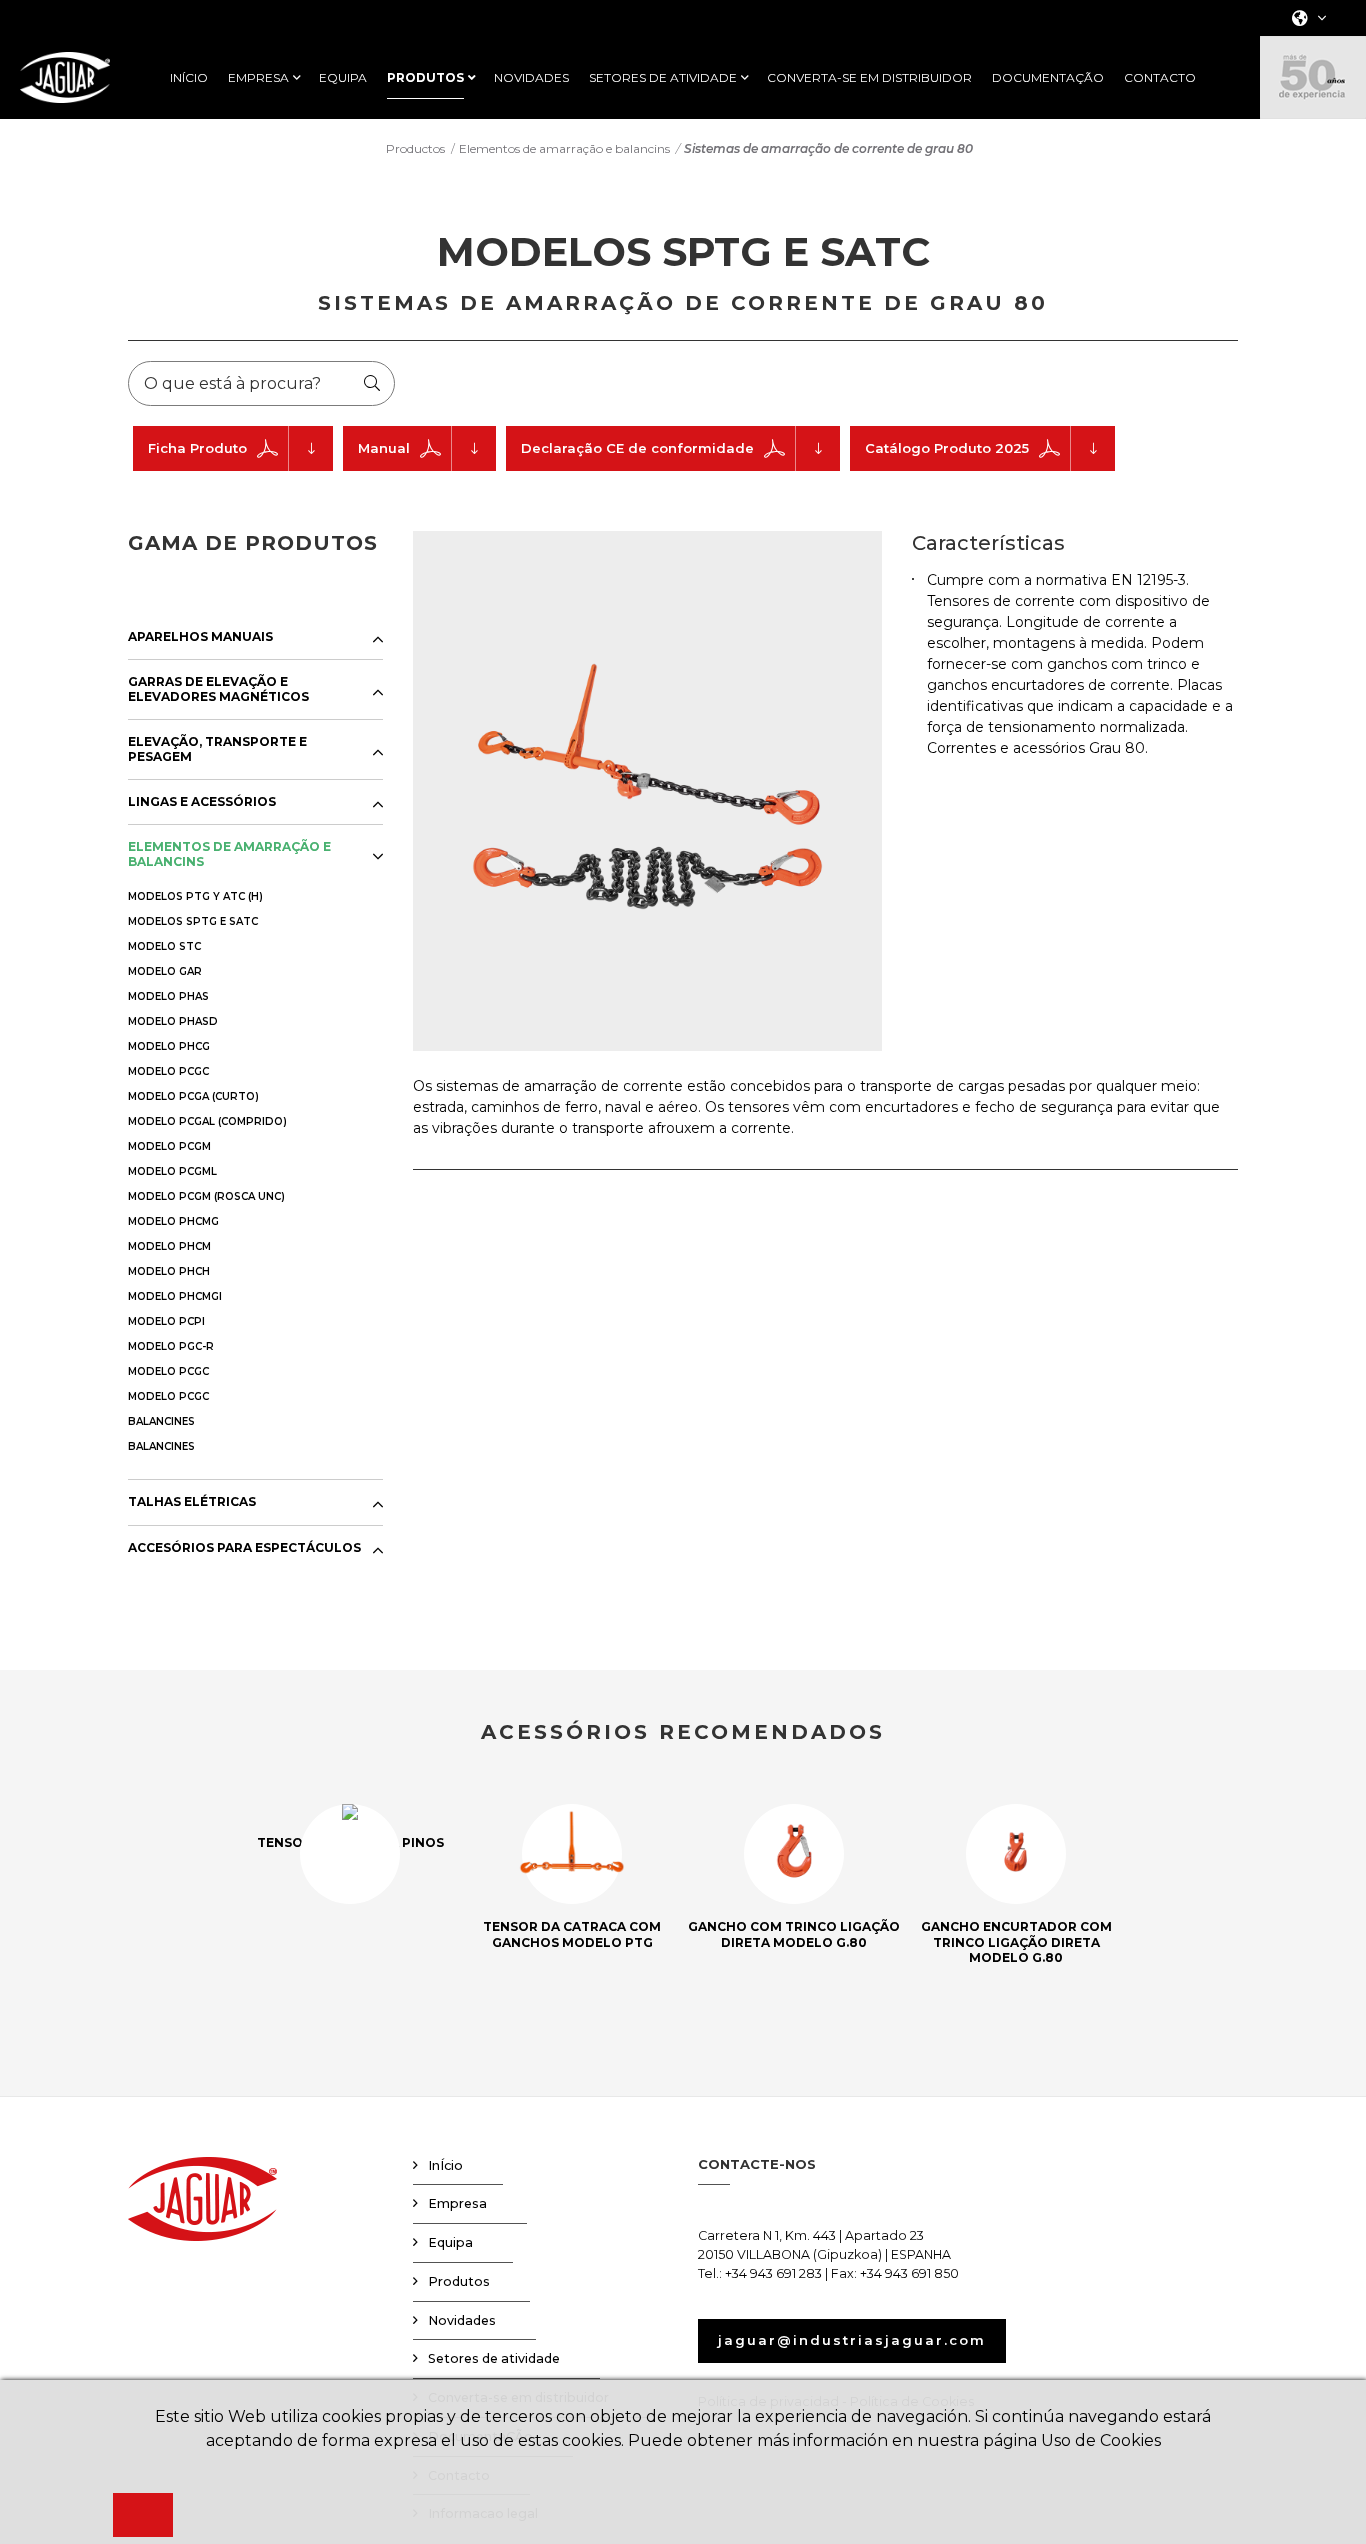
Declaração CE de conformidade (637, 448)
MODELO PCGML (172, 1171)
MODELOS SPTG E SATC (193, 921)
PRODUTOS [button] (425, 78)
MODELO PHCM (169, 1246)
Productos (415, 148)
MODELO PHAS (168, 996)
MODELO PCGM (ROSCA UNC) (206, 1196)
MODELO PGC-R (171, 1346)
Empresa (457, 2203)
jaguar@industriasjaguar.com (852, 2340)
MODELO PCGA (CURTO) (193, 1096)
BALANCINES (161, 1421)
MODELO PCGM (169, 1146)
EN (1304, 78)
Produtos (459, 2281)
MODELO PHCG (169, 1046)
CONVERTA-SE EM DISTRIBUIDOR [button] (869, 78)
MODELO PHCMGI (175, 1296)
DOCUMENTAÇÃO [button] (1048, 78)
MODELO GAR (165, 971)
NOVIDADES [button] (531, 78)
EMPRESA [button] (258, 78)
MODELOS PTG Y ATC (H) (195, 896)
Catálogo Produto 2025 (947, 448)
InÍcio (445, 2165)
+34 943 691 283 (773, 2273)
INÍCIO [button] (189, 78)
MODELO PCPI (166, 1321)
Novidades (462, 2320)
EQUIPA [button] (343, 78)
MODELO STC (164, 946)
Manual (384, 448)
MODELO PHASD (173, 1021)
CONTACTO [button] (1160, 78)
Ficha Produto (197, 448)
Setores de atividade (494, 2358)
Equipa (450, 2242)
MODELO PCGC (168, 1071)
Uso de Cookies (1101, 2440)
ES (1302, 52)
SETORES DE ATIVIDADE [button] (663, 78)
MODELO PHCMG (173, 1221)
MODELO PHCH (169, 1271)
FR (1303, 104)
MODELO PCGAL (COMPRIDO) (207, 1121)
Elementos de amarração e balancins (564, 148)
